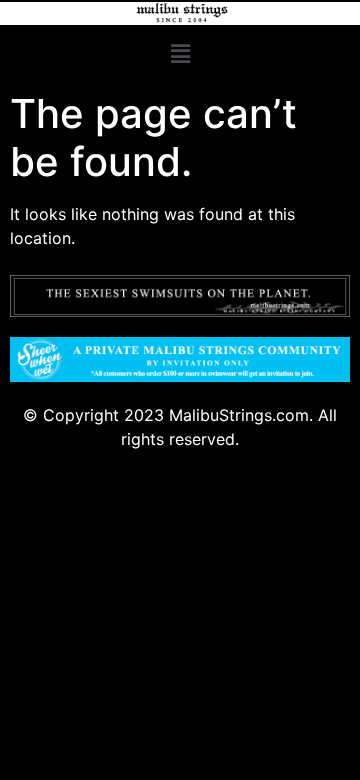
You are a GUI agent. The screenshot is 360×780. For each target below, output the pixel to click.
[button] (180, 53)
